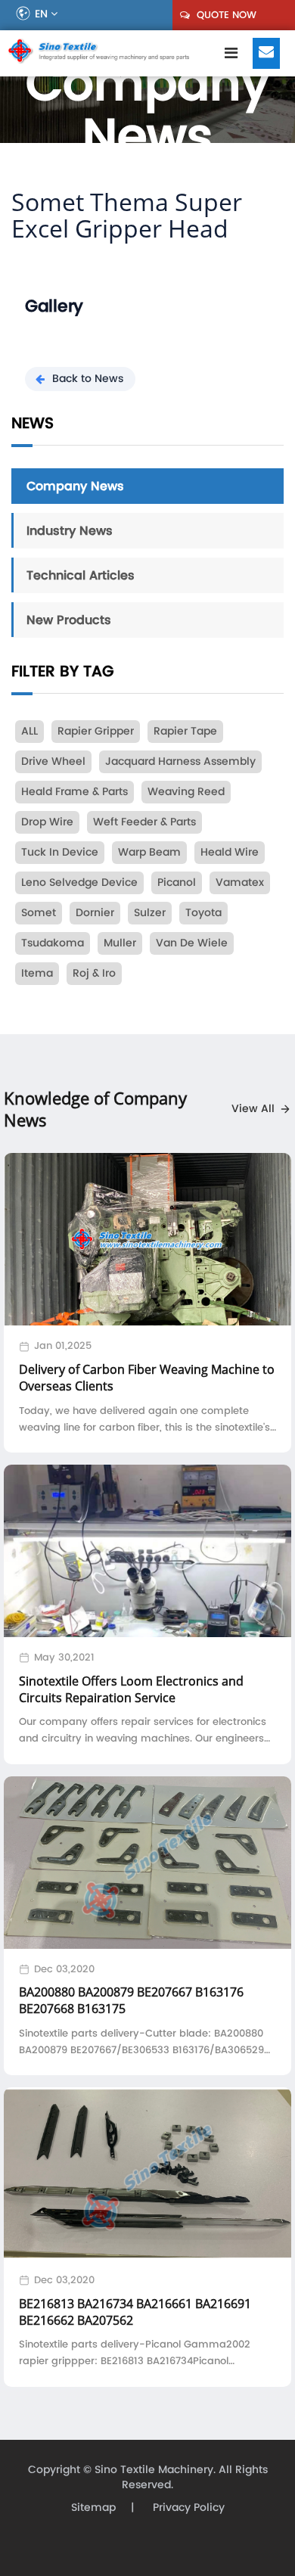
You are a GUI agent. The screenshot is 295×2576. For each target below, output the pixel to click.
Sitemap (93, 2508)
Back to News (88, 379)
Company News (75, 486)
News (33, 423)
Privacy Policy (187, 2508)
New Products (69, 620)
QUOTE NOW (225, 15)
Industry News (70, 530)
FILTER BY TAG (62, 671)
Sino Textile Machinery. (155, 2470)
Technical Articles (81, 575)
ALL (29, 731)
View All (253, 1109)
